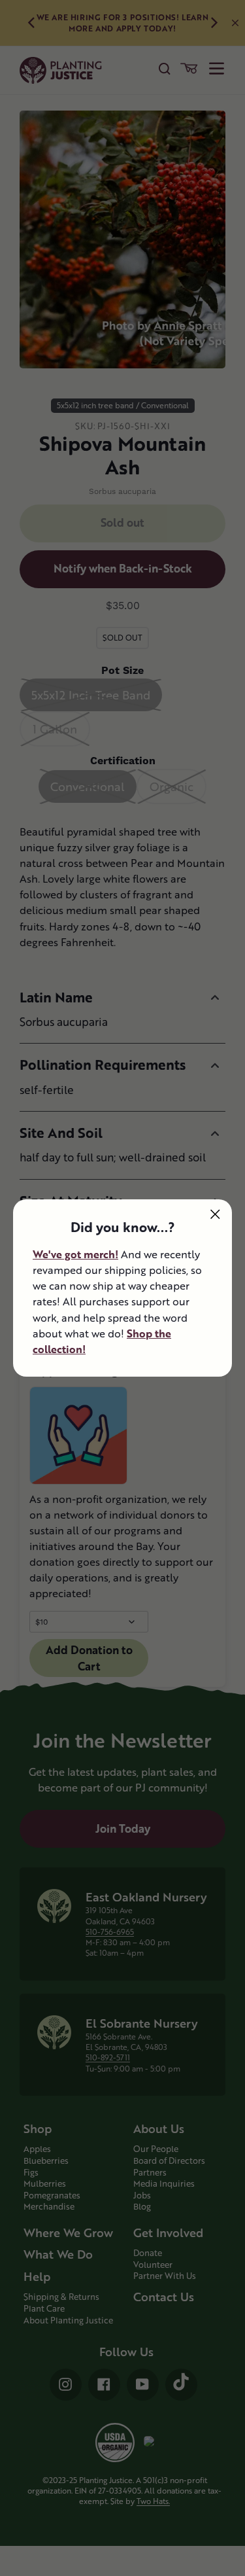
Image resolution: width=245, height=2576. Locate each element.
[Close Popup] (215, 1214)
